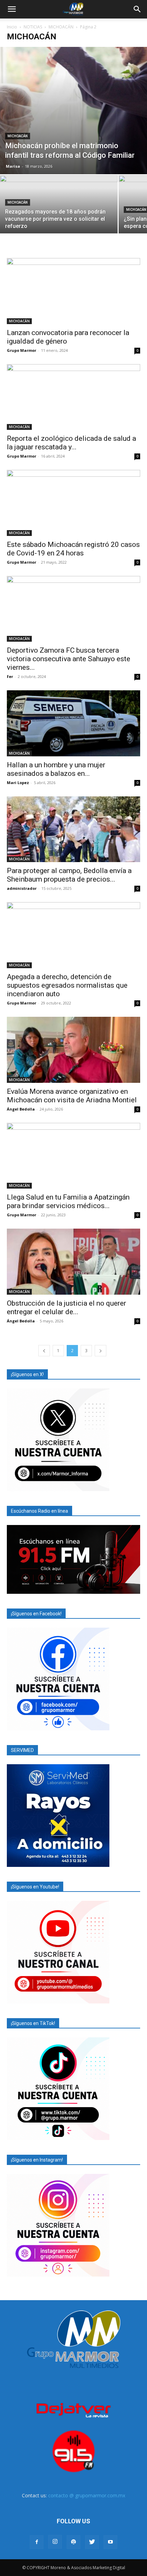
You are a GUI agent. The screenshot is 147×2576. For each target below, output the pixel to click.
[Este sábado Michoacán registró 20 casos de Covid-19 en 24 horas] (73, 503)
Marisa (13, 166)
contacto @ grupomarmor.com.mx (87, 2495)
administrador (22, 888)
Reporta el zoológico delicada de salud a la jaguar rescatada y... (71, 443)
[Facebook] (37, 2542)
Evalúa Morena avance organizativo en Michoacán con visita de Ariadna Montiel (72, 1096)
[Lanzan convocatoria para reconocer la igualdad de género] (73, 291)
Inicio (12, 27)
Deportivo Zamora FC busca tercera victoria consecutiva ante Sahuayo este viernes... (69, 659)
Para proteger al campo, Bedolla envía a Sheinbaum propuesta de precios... (69, 875)
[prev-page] (44, 1351)
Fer (10, 676)
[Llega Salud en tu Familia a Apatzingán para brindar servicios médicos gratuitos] (73, 1156)
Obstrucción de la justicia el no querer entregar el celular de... (66, 1308)
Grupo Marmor (22, 350)
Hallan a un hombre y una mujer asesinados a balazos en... (56, 769)
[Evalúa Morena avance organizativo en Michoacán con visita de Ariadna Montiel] (73, 1050)
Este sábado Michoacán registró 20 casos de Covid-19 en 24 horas (73, 549)
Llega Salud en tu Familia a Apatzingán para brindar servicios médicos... (68, 1201)
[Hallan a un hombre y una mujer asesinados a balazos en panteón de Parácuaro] (73, 723)
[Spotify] (73, 2542)
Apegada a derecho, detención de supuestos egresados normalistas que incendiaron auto (67, 985)
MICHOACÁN (61, 27)
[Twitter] (92, 2542)
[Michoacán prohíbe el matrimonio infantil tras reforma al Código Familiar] (73, 111)
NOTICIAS (33, 27)
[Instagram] (55, 2542)
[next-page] (101, 1351)
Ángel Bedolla (21, 1109)
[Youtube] (110, 2542)
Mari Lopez (18, 783)
